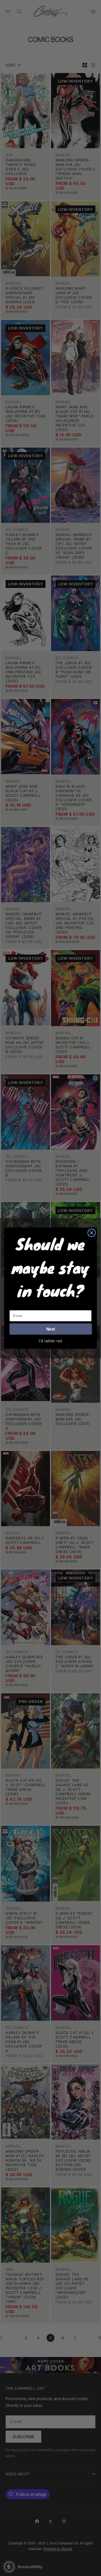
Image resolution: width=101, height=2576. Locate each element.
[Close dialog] (92, 1233)
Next (51, 1329)
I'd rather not (50, 1341)
